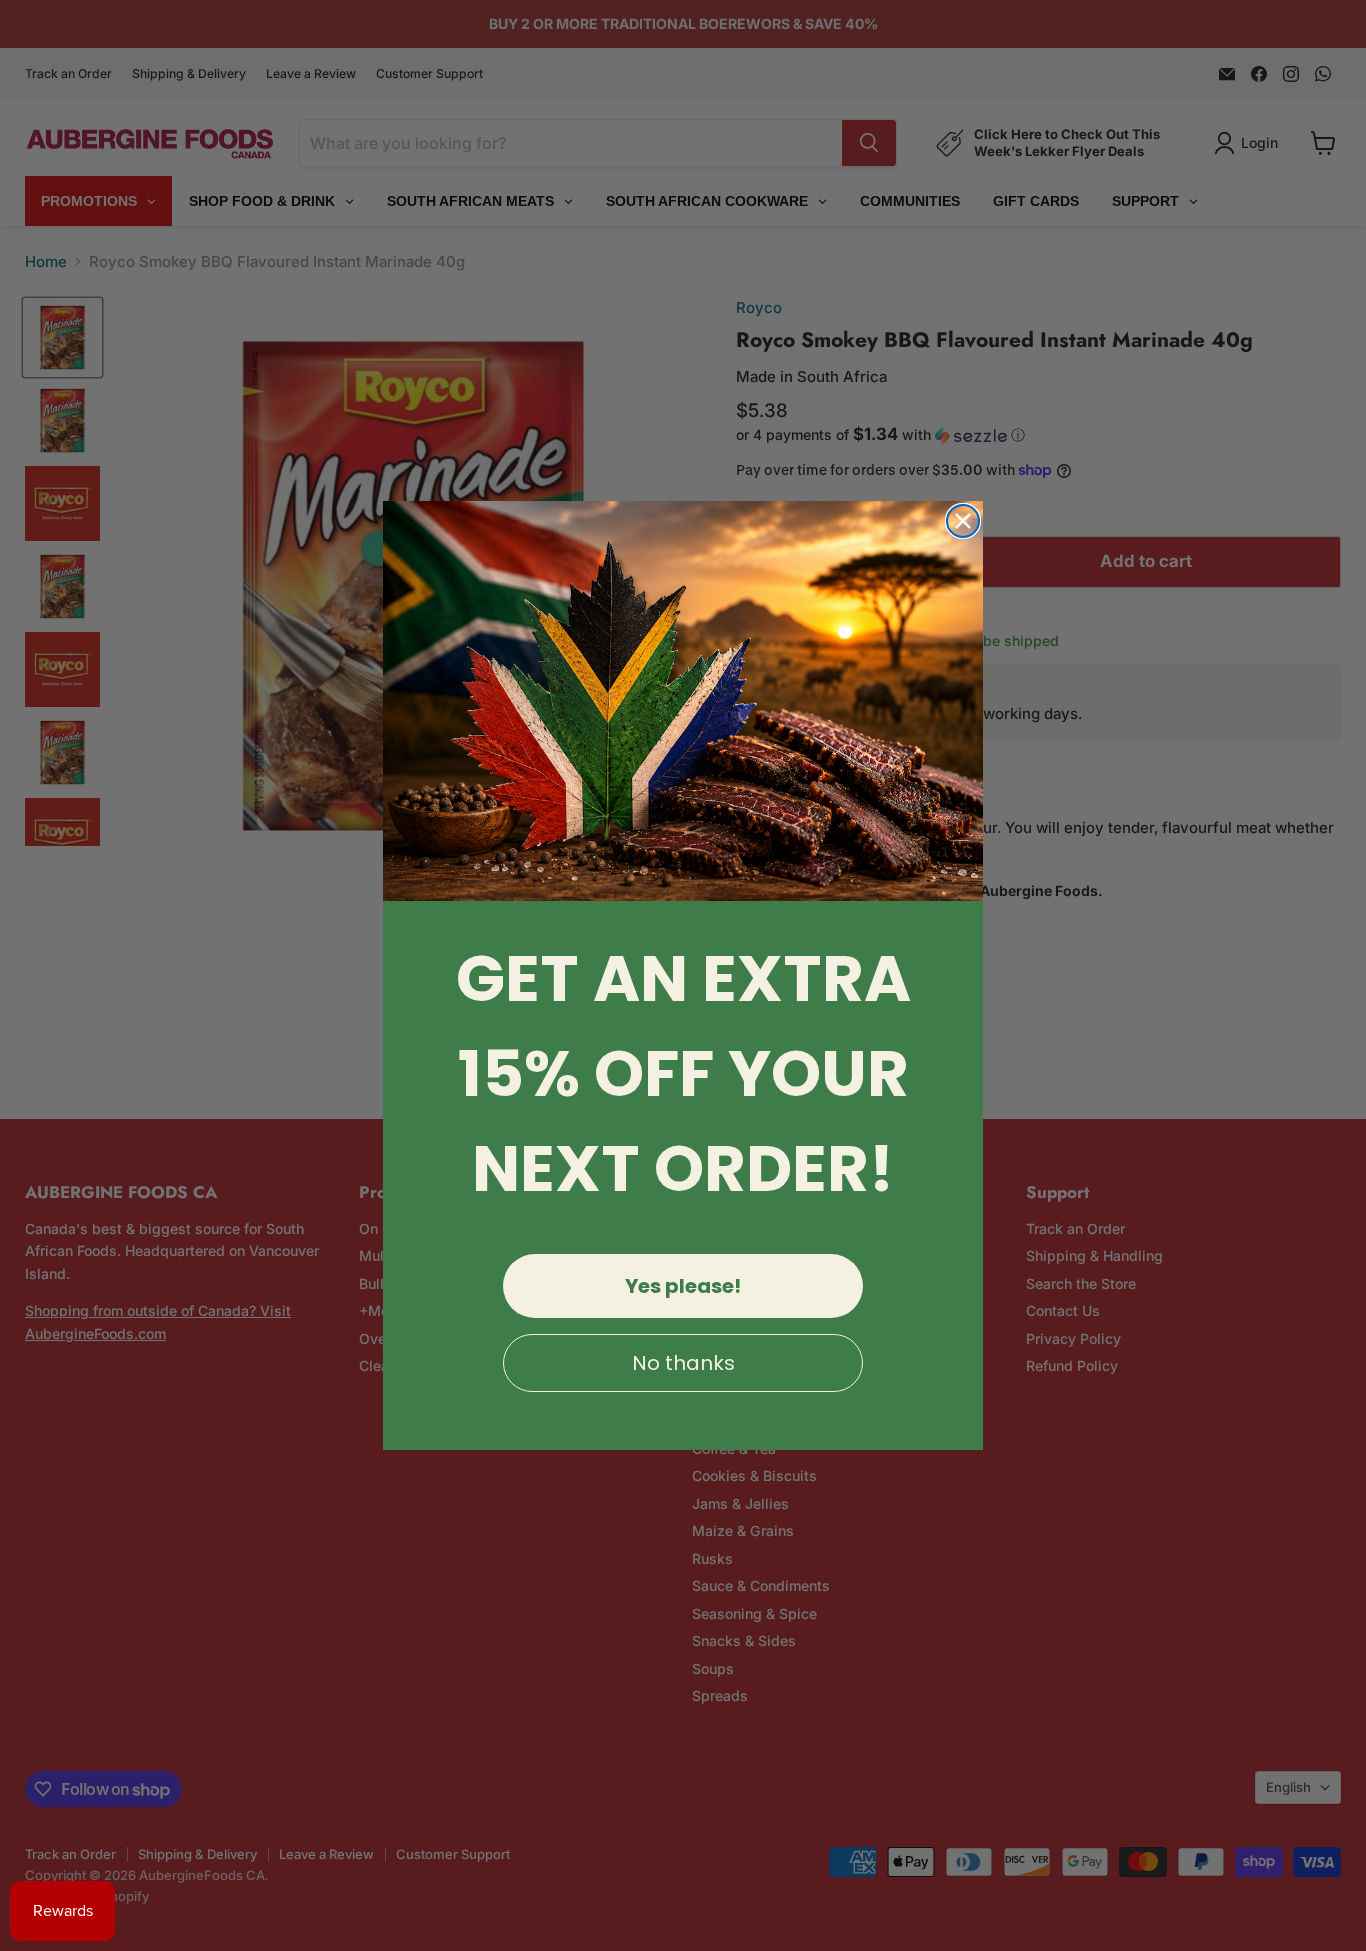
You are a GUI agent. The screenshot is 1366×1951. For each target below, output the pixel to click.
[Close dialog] (963, 521)
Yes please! (683, 1286)
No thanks (683, 1363)
